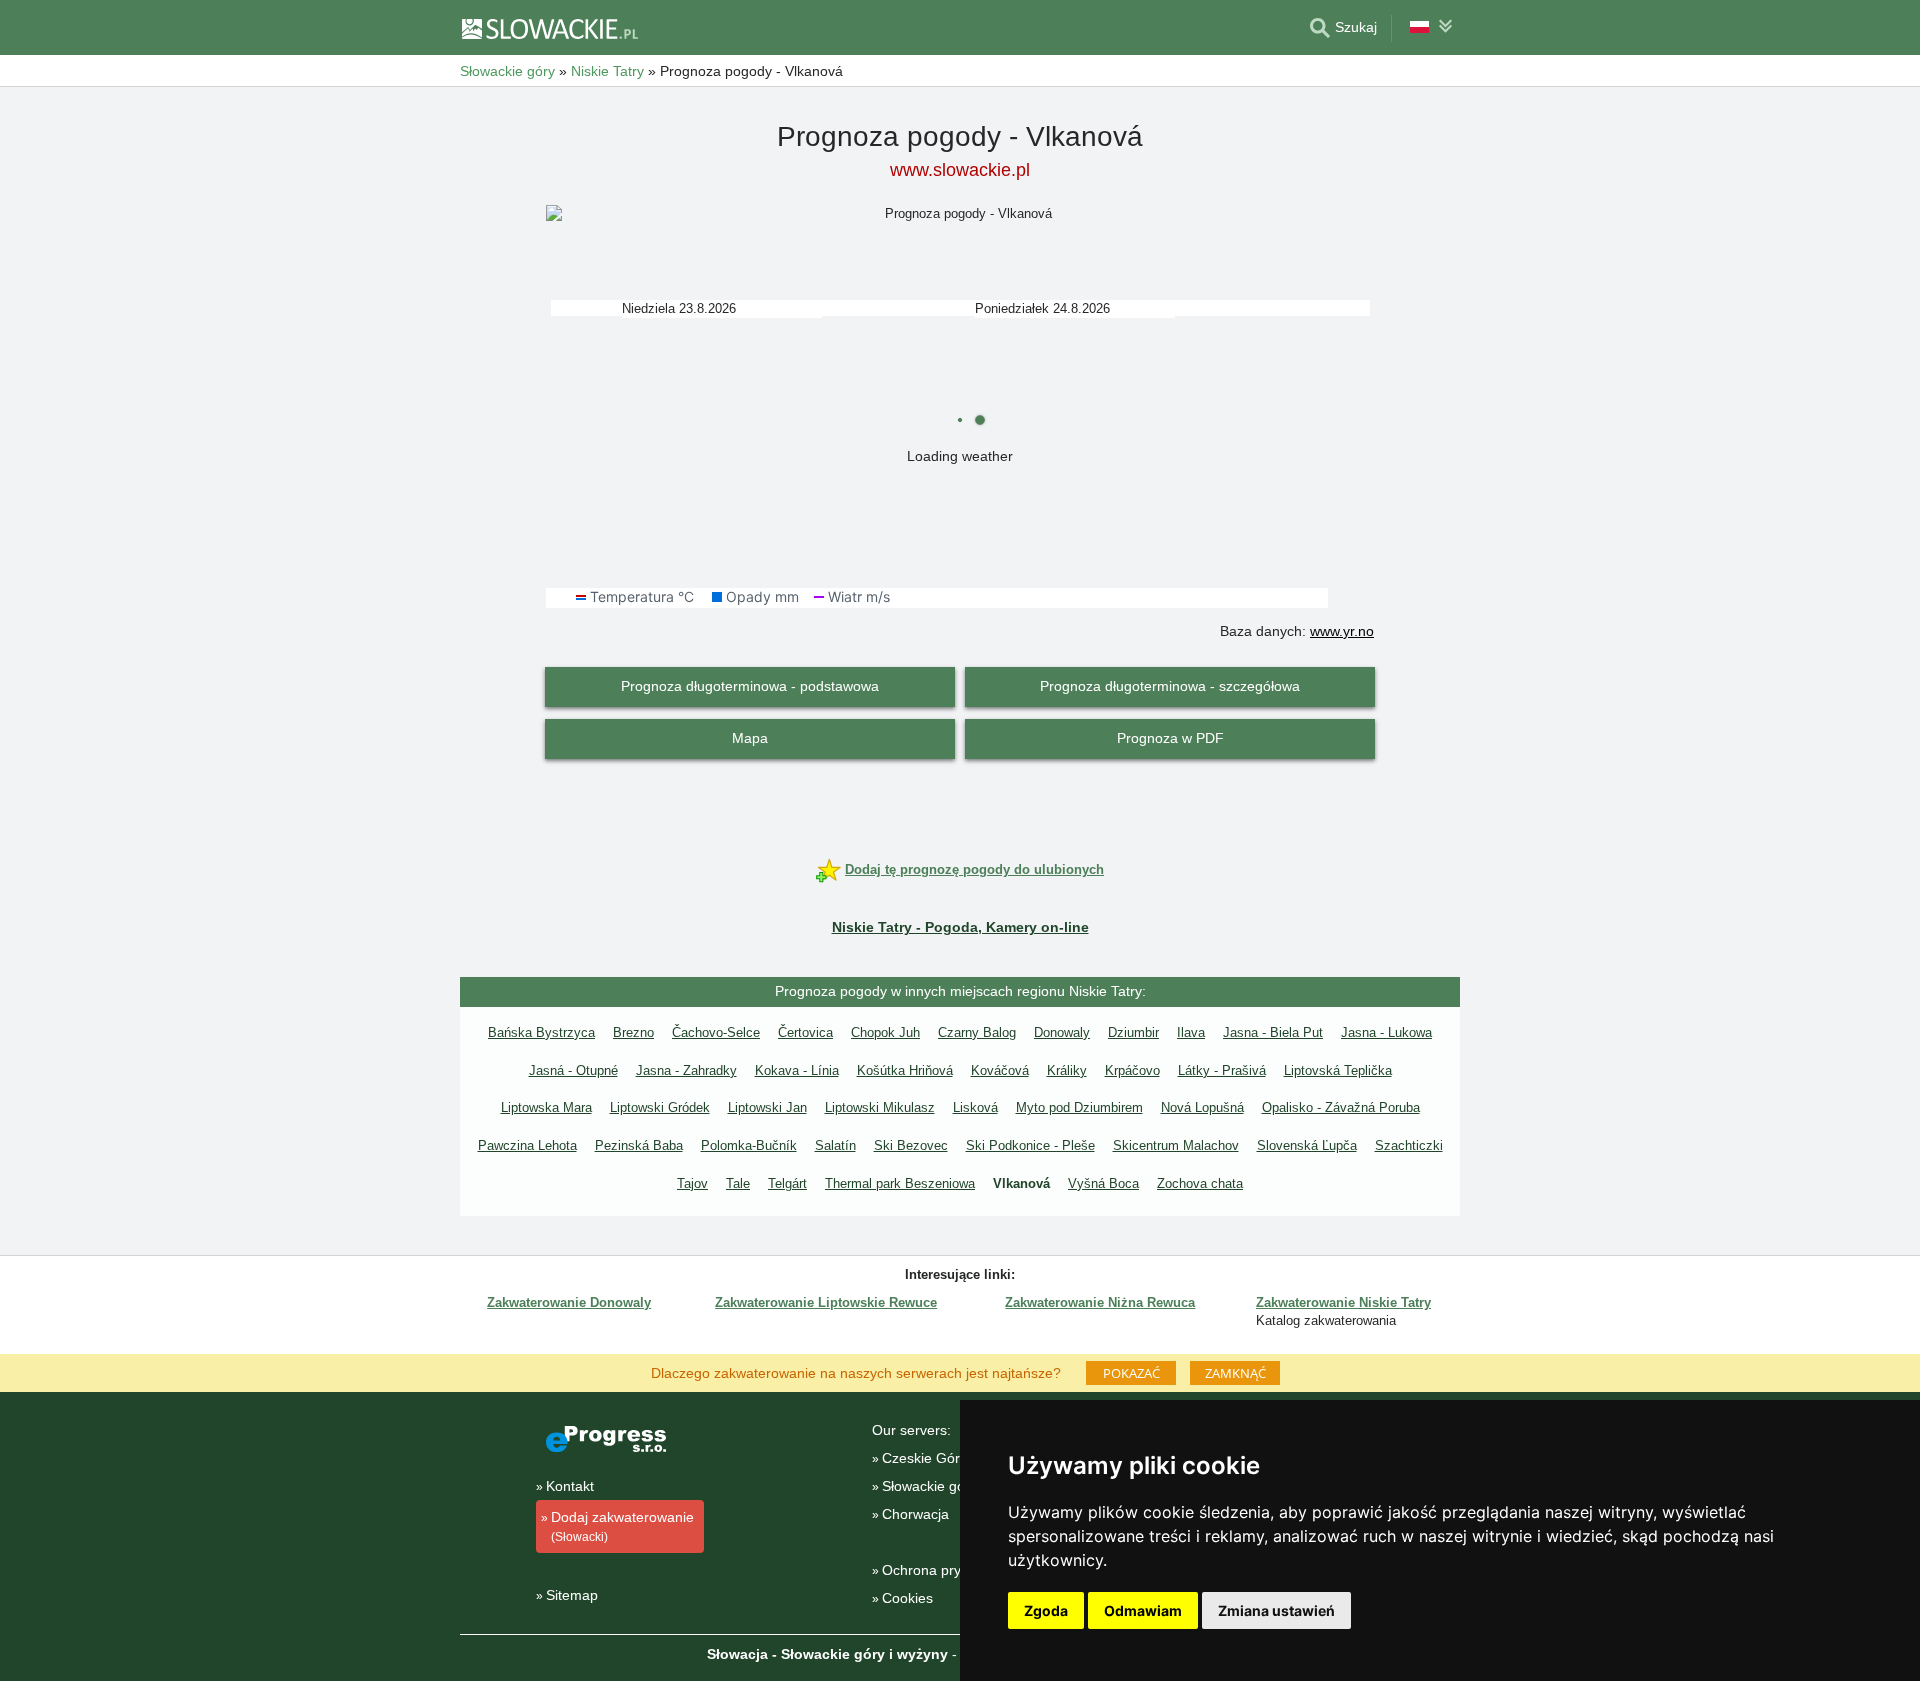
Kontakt (570, 1486)
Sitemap (572, 1595)
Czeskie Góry (924, 1458)
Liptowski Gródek (660, 1107)
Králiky (1067, 1070)
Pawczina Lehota (527, 1145)
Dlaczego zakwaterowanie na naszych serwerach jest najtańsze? (856, 1372)
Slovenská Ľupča (1307, 1145)
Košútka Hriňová (905, 1070)
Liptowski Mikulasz (880, 1107)
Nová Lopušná (1202, 1107)
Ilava (1191, 1032)
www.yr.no (1342, 631)
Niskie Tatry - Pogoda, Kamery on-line (960, 927)
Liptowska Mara (546, 1107)
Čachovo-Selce (716, 1032)
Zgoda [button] (1046, 1610)
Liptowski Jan (767, 1107)
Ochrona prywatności (949, 1570)
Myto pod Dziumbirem (1079, 1107)
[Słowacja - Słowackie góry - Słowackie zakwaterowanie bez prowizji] (549, 28)
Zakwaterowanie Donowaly (569, 1302)
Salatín (835, 1145)
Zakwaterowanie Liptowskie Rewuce (826, 1302)
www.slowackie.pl (960, 170)
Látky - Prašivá (1222, 1070)
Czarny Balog (977, 1032)
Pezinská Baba (639, 1145)
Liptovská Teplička (1338, 1070)
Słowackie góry (929, 1486)
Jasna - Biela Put (1273, 1032)
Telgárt (787, 1183)
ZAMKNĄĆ (1235, 1373)
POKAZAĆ (1131, 1373)
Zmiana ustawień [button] (1276, 1610)
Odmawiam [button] (1143, 1610)
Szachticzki (1409, 1145)
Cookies (907, 1598)
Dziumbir (1133, 1032)
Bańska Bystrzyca (541, 1032)
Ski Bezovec (911, 1145)
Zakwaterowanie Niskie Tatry (1343, 1302)
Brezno (633, 1032)
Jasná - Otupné (573, 1070)
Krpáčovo (1132, 1070)
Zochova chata (1200, 1183)
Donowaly (1062, 1032)
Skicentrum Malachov (1176, 1145)
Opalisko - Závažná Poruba (1341, 1107)
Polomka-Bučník (749, 1145)
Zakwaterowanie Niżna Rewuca (1100, 1302)
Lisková (975, 1107)
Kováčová (1000, 1070)
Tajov (692, 1183)
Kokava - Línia (797, 1070)
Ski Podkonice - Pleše (1030, 1145)
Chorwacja (915, 1514)
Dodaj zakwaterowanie (622, 1526)
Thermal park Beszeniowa (900, 1183)
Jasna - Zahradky (686, 1070)
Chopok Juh (885, 1032)
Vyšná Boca (1103, 1183)
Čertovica (805, 1032)
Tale (738, 1183)
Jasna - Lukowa (1386, 1032)
